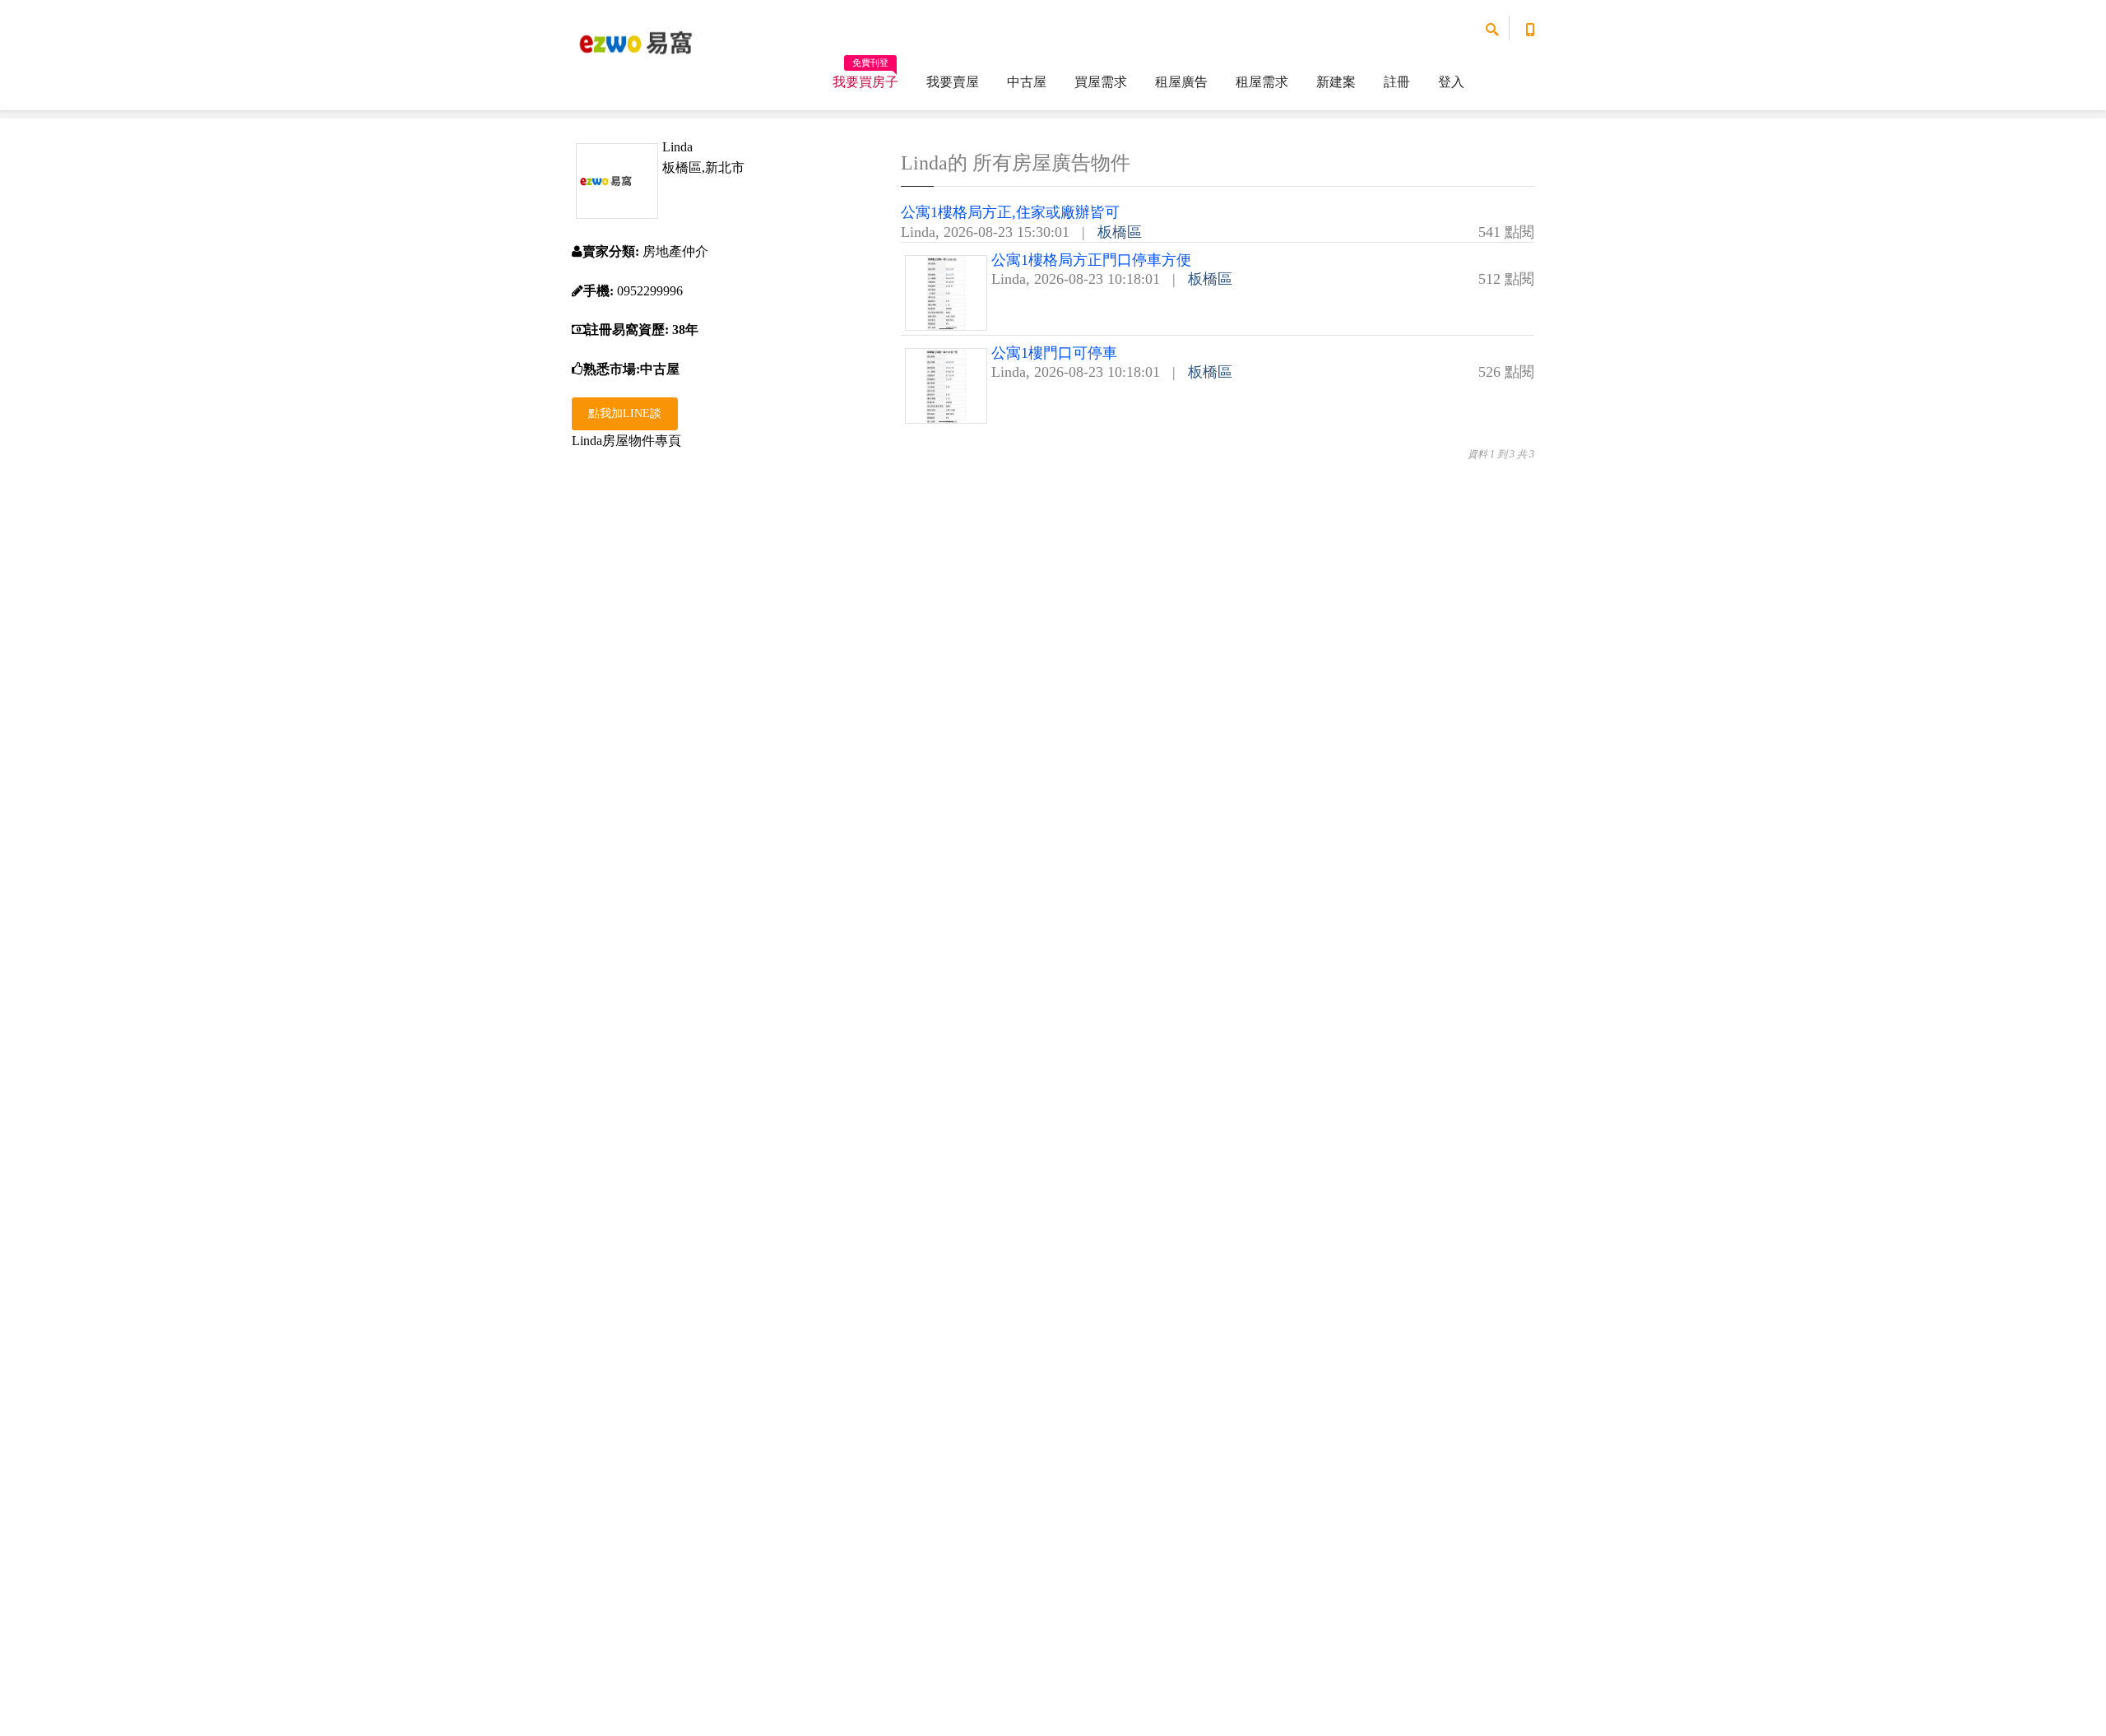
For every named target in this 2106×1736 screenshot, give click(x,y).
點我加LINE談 (625, 413)
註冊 (1397, 82)
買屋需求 (1101, 82)
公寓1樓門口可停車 (1054, 353)
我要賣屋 (953, 82)
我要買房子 (865, 77)
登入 (1451, 82)
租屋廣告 (1181, 82)
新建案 (1336, 82)
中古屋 (1027, 82)
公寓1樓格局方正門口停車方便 (1091, 260)
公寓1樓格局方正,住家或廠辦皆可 (1010, 212)
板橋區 (1120, 232)
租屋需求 (1262, 82)
